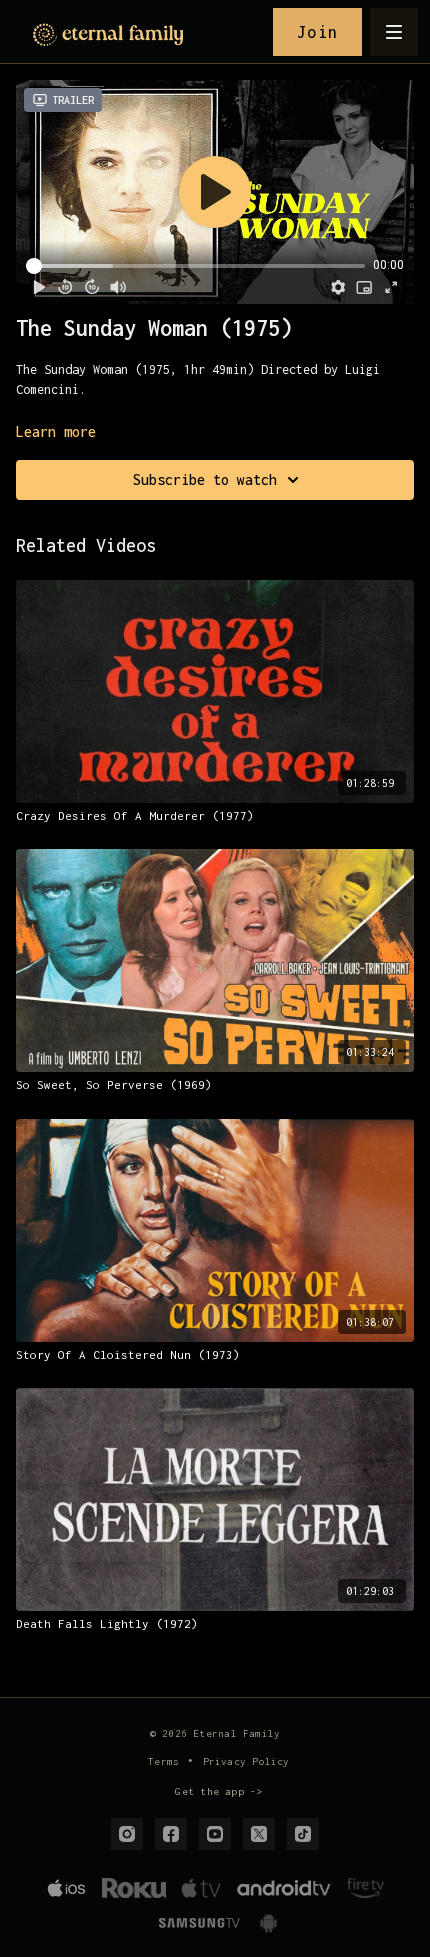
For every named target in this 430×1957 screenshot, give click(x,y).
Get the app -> (218, 1791)
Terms (163, 1761)
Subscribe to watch (205, 479)
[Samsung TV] (198, 1923)
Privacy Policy (246, 1761)
